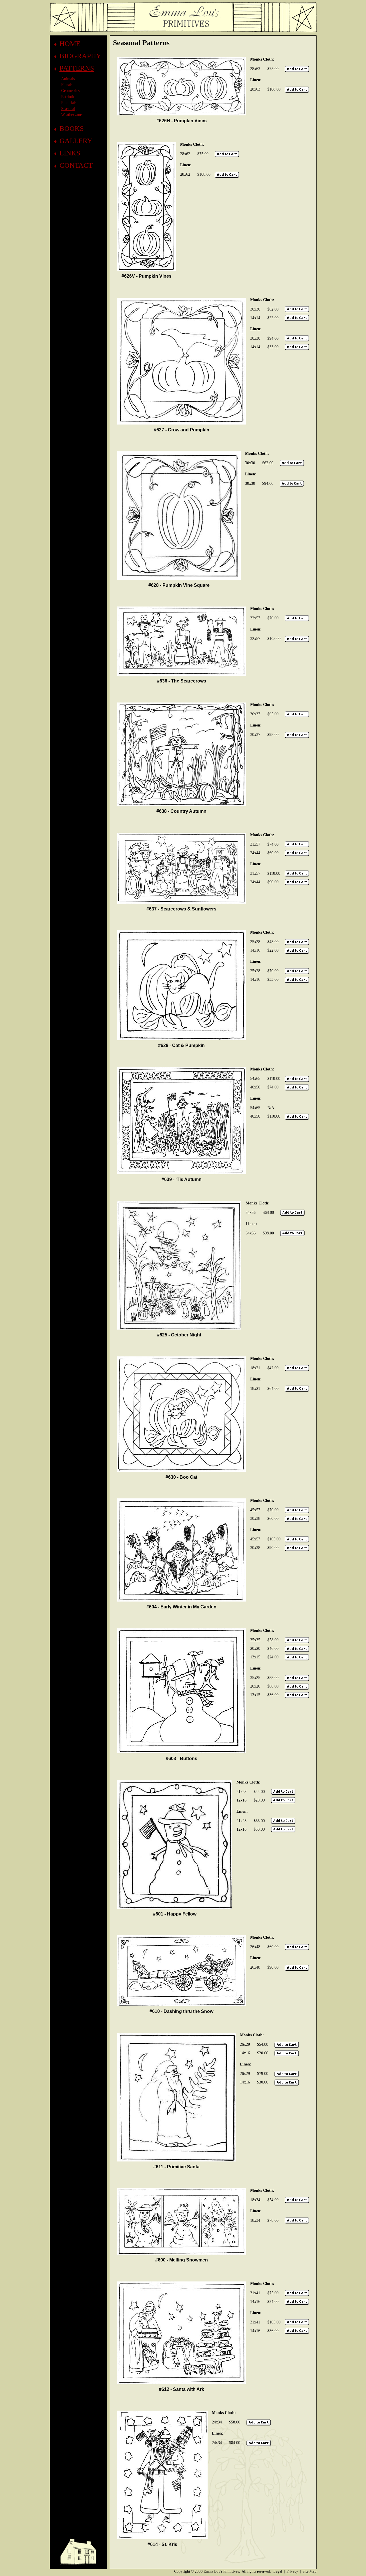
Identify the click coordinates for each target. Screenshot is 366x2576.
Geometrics (70, 91)
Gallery (76, 141)
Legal (278, 2571)
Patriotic (68, 97)
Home (70, 44)
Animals (68, 79)
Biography (80, 56)
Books (72, 128)
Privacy (292, 2571)
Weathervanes (72, 115)
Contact (76, 165)
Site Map (310, 2571)
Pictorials (69, 103)
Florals (67, 85)
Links (70, 153)
